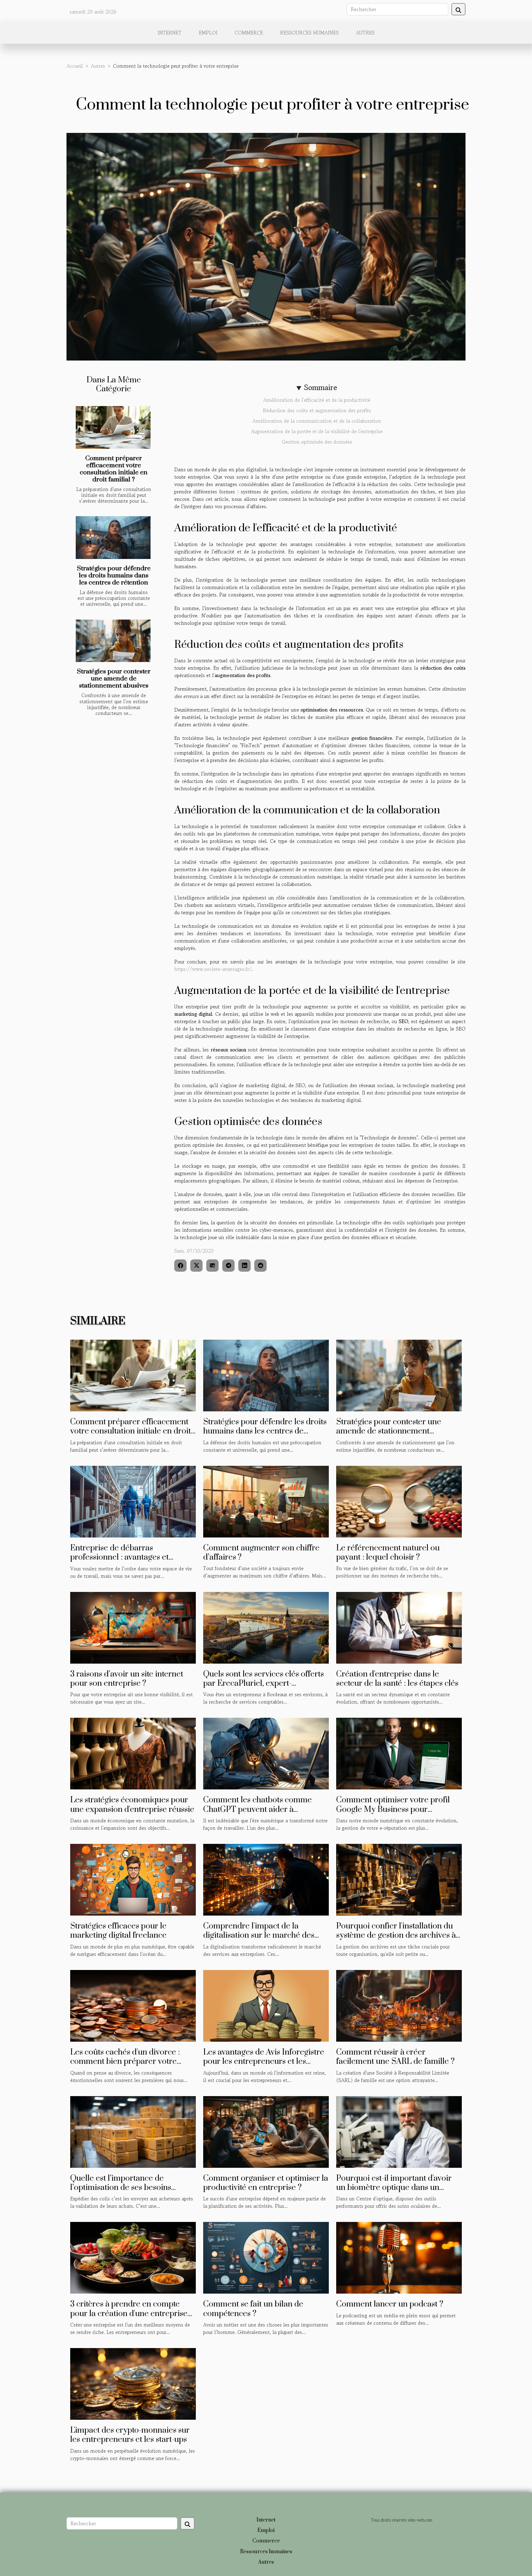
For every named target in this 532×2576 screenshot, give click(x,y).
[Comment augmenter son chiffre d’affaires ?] (266, 1501)
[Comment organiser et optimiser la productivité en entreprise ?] (266, 2131)
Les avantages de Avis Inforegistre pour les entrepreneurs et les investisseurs (264, 2062)
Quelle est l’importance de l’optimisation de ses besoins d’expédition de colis (121, 2188)
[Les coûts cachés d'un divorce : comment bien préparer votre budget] (133, 2005)
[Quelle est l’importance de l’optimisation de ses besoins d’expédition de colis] (133, 2131)
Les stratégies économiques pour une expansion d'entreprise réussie (132, 1805)
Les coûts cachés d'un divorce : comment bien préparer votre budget (125, 2062)
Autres (365, 33)
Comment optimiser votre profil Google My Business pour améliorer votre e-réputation (393, 1809)
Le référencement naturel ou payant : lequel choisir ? (388, 1553)
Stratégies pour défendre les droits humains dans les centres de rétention (114, 576)
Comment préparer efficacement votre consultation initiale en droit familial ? (114, 469)
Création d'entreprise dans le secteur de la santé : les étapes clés (397, 1679)
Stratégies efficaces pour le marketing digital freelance (118, 1931)
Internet (170, 33)
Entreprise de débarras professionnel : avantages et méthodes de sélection (119, 1557)
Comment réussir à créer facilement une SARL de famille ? (395, 2057)
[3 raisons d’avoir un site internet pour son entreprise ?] (133, 1627)
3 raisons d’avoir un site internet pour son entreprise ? (127, 1679)
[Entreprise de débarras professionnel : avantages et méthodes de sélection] (133, 1501)
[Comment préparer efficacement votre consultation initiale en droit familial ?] (113, 427)
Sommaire (321, 387)
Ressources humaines (309, 33)
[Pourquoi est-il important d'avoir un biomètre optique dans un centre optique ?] (399, 2131)
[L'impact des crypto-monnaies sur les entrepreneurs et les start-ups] (133, 2383)
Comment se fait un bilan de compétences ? (253, 2309)
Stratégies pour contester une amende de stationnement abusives (114, 679)
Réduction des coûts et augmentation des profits (317, 410)
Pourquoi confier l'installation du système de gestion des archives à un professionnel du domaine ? (396, 1936)
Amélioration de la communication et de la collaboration (317, 421)
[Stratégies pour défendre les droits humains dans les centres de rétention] (113, 538)
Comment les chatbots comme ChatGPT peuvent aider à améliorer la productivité (258, 1809)
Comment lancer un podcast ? (390, 2304)
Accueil (75, 66)
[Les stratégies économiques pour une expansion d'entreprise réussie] (133, 1753)
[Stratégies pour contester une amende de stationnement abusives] (113, 641)
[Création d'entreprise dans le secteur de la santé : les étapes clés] (399, 1627)
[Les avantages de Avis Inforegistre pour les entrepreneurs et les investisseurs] (266, 2005)
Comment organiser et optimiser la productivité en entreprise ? (266, 2183)
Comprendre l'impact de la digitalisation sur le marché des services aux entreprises (259, 1936)
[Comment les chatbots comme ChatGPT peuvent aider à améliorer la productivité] (266, 1753)
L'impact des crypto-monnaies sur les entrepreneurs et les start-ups (130, 2435)
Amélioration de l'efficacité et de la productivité (317, 400)
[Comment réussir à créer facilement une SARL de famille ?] (399, 2005)
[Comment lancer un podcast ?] (399, 2257)
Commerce (249, 33)
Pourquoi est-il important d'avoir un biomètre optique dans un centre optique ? (394, 2188)
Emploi (208, 33)
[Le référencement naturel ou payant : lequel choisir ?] (399, 1501)
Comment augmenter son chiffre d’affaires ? (261, 1553)
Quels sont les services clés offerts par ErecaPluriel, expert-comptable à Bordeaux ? (264, 1684)
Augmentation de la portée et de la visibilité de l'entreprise (317, 431)
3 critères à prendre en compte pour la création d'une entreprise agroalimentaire (129, 2314)
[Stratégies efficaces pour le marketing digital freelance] (133, 1879)
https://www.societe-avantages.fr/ (213, 969)
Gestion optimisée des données (317, 442)
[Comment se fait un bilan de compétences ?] (266, 2257)
